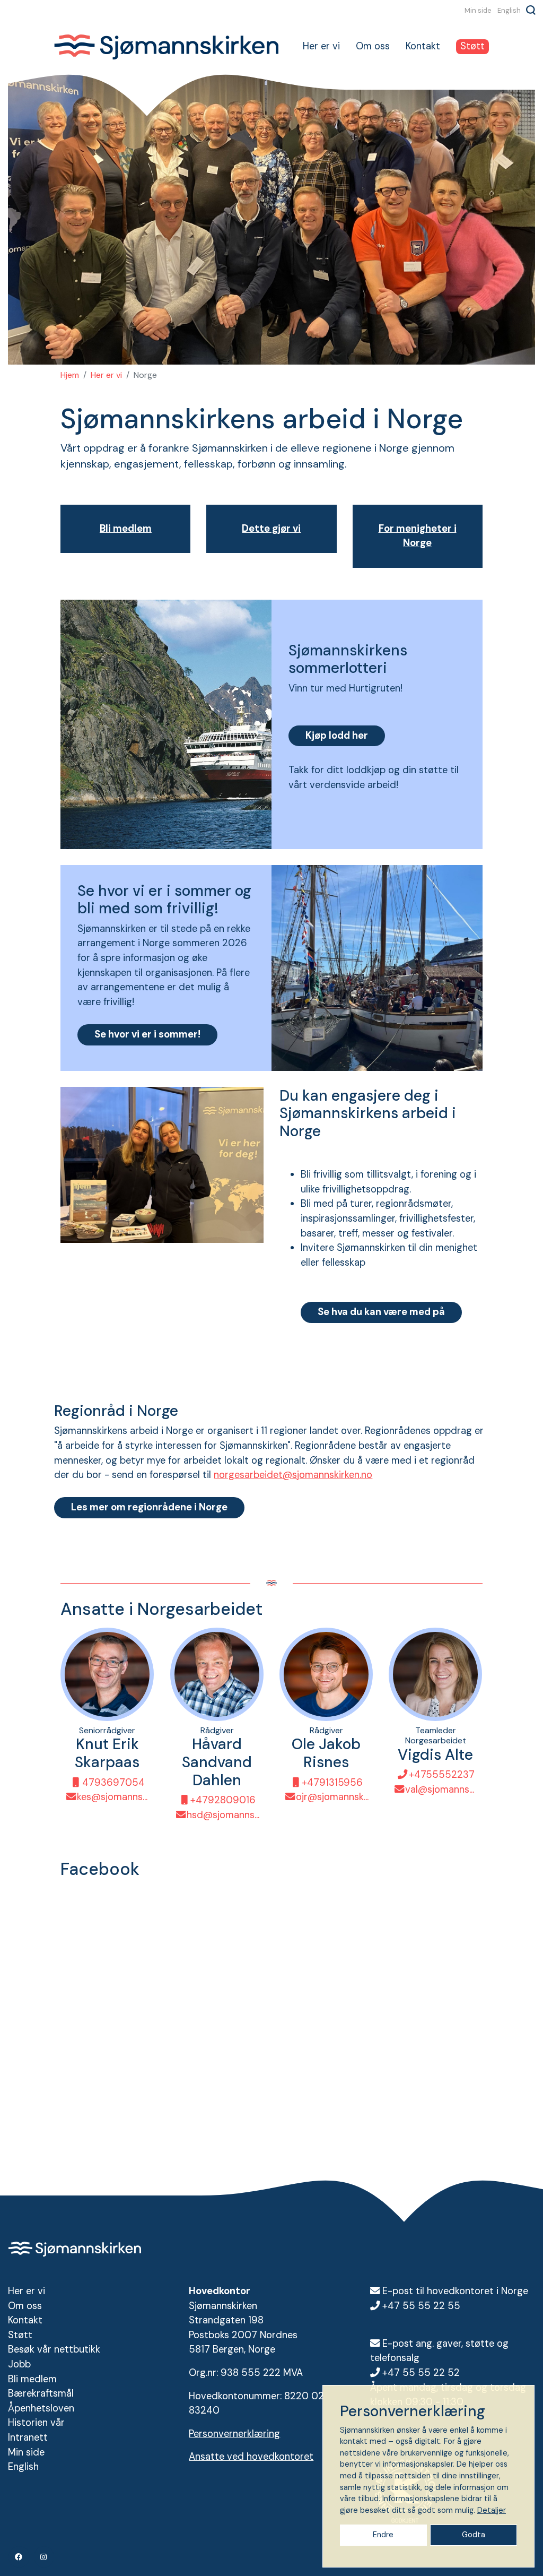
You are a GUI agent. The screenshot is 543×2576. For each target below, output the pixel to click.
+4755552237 (442, 1775)
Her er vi (321, 46)
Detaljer (492, 2510)
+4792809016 (223, 1801)
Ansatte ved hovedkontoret (251, 2457)
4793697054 (113, 1783)
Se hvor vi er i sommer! (147, 1034)
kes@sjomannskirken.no (113, 1797)
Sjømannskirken (166, 47)
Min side (478, 10)
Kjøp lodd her (337, 736)
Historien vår (36, 2423)
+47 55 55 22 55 (421, 2306)
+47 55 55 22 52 (421, 2373)
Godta (474, 2535)
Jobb (19, 2364)
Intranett (28, 2437)
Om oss (373, 46)
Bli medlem (32, 2379)
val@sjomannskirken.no (441, 1790)
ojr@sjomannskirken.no (332, 1797)
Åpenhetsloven (41, 2408)
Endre (383, 2535)
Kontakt (423, 46)
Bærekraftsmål (41, 2393)
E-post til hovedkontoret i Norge (455, 2291)
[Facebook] (19, 2557)
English (509, 10)
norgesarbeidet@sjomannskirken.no (293, 1475)
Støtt (472, 46)
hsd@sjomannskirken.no (223, 1815)
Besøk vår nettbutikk (54, 2349)
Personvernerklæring (234, 2434)
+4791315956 (332, 1783)
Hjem (70, 375)
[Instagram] (44, 2557)
